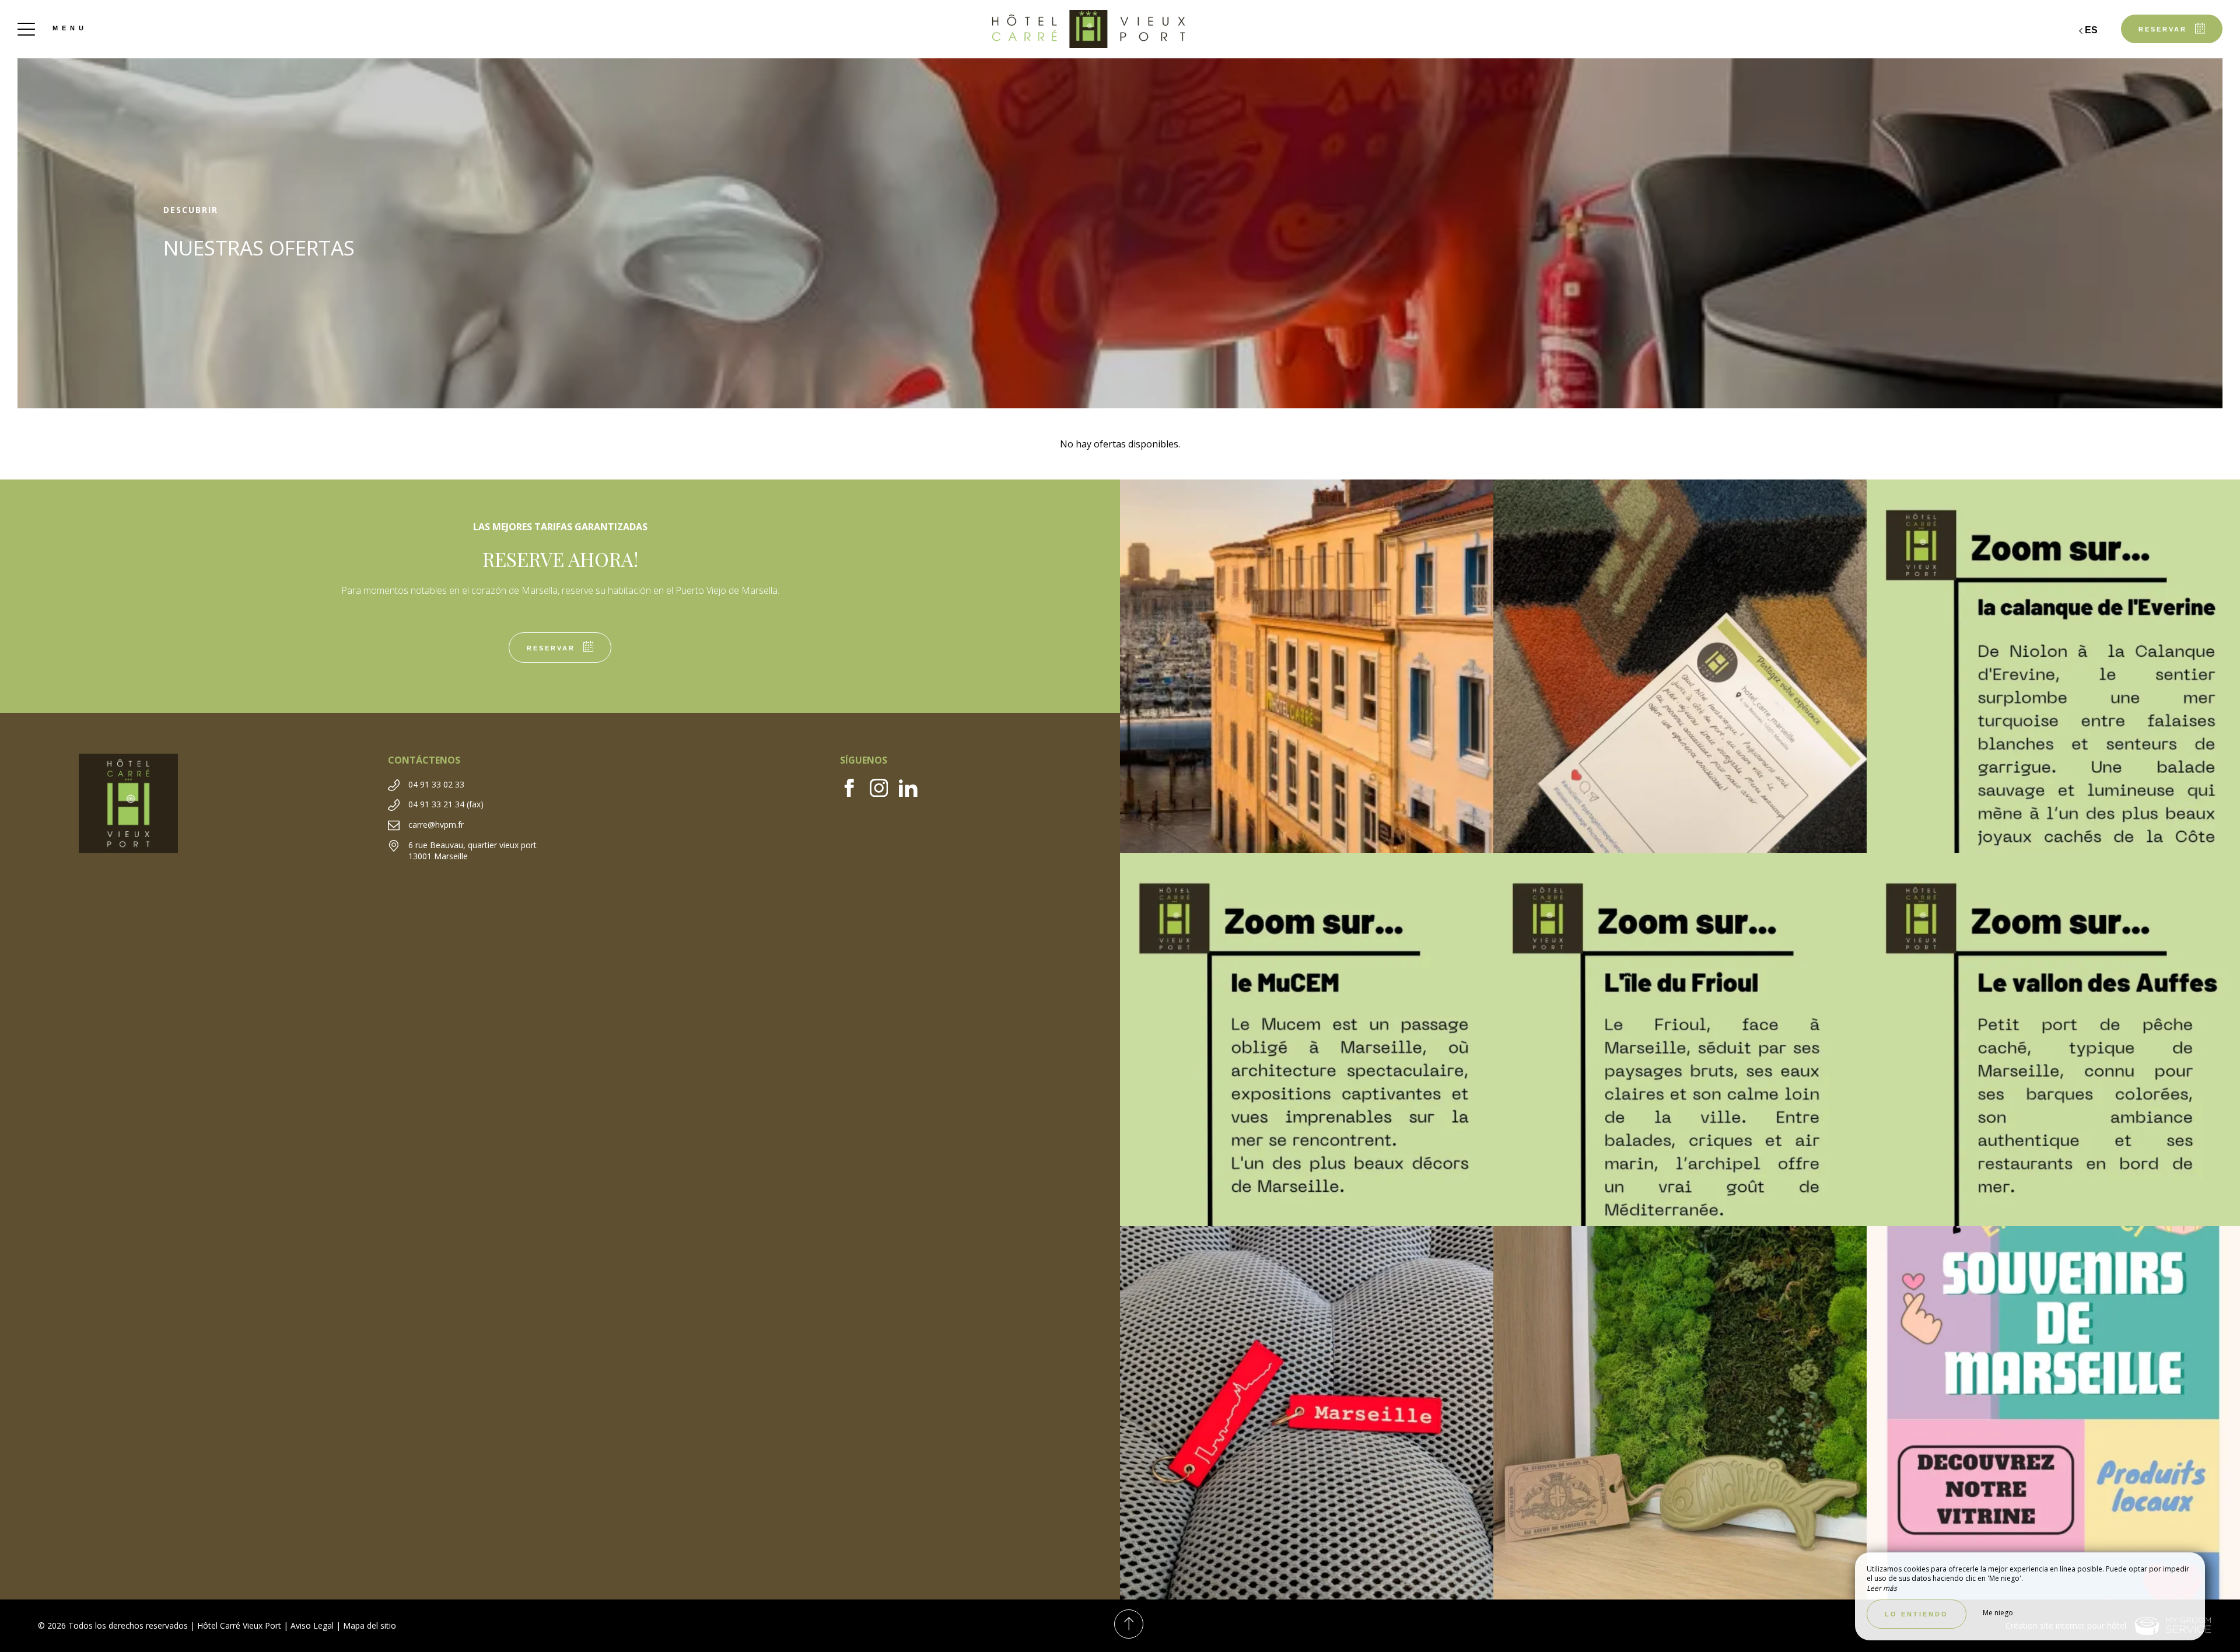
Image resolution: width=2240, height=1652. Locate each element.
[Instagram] (885, 793)
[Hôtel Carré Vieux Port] (1120, 29)
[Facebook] (855, 793)
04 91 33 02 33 (436, 784)
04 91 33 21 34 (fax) (446, 804)
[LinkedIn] (913, 793)
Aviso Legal (312, 1625)
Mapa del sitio (370, 1625)
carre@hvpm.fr (436, 825)
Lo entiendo (1917, 1614)
